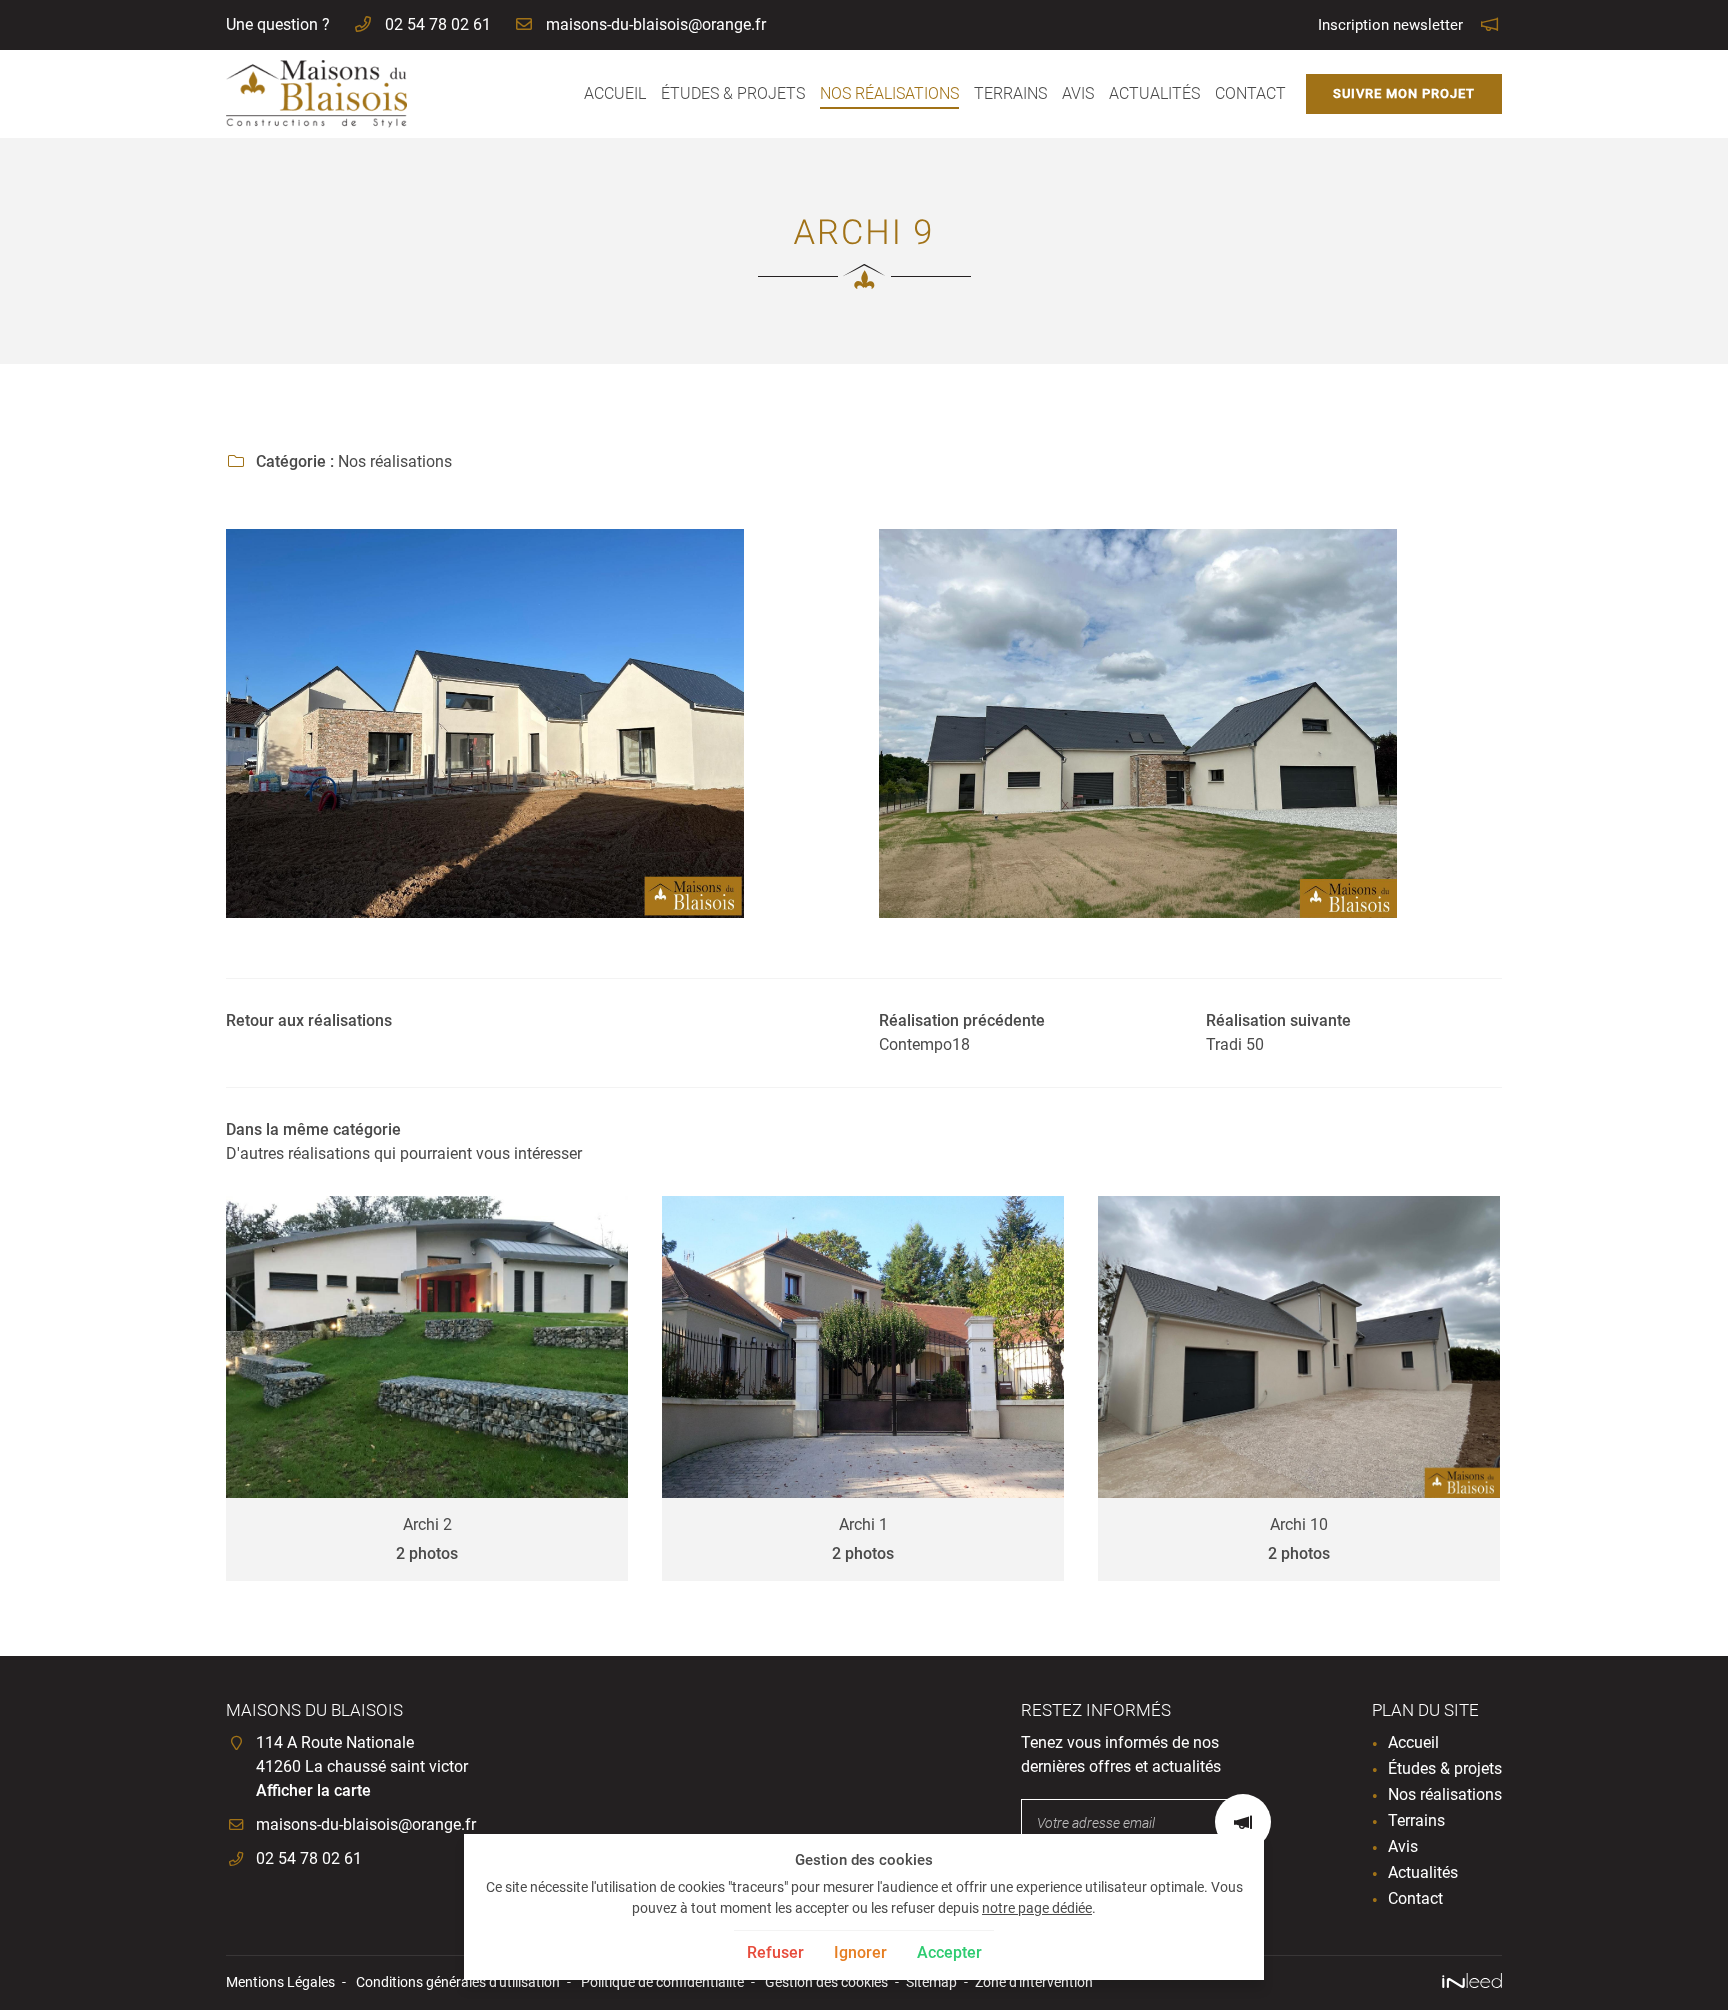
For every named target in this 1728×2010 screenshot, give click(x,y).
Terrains (1010, 93)
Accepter (949, 1952)
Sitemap (931, 1982)
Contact (1250, 93)
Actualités (1154, 93)
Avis (1078, 93)
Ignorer (860, 1952)
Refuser (775, 1952)
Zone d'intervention (1034, 1982)
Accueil (615, 93)
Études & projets (733, 93)
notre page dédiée (1037, 1908)
